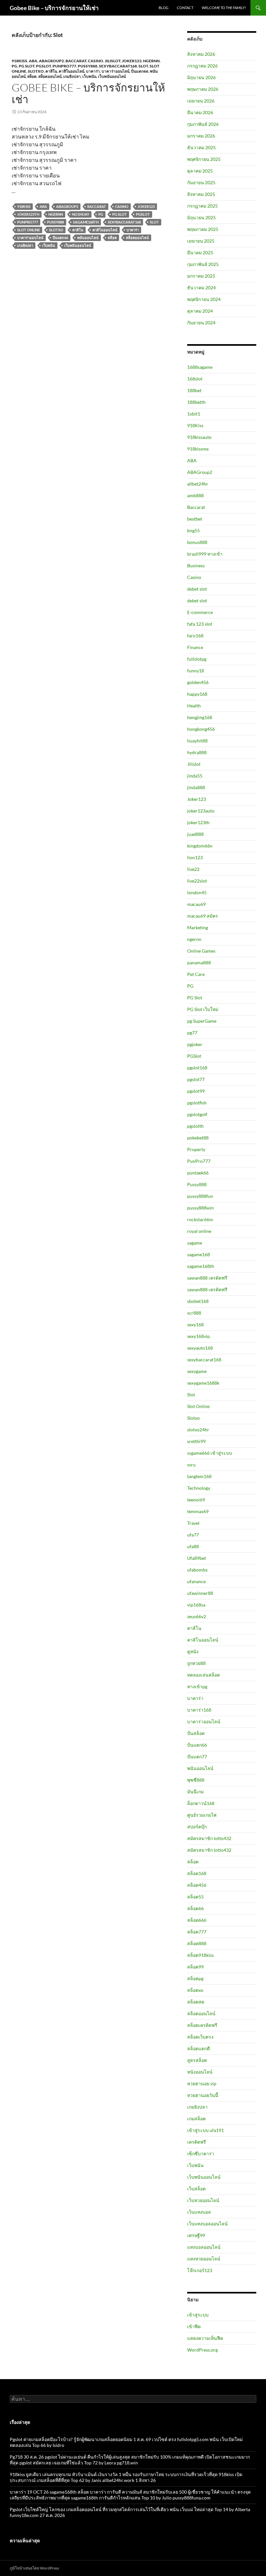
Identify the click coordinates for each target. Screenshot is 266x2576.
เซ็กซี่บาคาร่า (201, 2154)
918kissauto (199, 437)
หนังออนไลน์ (200, 2072)
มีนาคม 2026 (200, 112)
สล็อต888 (197, 1943)
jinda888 (196, 787)
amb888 (195, 495)
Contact (185, 8)
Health (194, 706)
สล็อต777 (197, 1932)
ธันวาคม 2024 (201, 288)
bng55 (193, 530)
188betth (196, 402)
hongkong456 (201, 729)
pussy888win (200, 1208)
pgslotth (195, 1126)
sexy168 (195, 1324)
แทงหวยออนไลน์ (204, 2259)
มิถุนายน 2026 (201, 77)
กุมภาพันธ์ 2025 (203, 264)
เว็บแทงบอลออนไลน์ (207, 2224)
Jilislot (113, 61)
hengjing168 (200, 717)
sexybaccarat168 (118, 66)
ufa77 (193, 1535)
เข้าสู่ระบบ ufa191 (206, 2130)
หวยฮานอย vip (202, 2083)
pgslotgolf (197, 1114)
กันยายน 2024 (201, 323)
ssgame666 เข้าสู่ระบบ (210, 1453)
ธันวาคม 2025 (201, 147)
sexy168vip (199, 1336)
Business (196, 566)
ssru (191, 1465)
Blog (163, 8)
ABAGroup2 (51, 61)
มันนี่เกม (195, 1792)
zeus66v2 (197, 1616)
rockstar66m (200, 1219)
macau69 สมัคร (203, 916)
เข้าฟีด (194, 2326)
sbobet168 (198, 1301)
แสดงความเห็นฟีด (205, 2338)
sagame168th (86, 222)
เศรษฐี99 (196, 2235)
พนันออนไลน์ (88, 238)
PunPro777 (64, 66)
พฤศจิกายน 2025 (204, 159)
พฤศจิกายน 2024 (204, 299)
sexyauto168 (200, 1348)
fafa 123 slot (200, 624)
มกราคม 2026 (201, 136)
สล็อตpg (195, 1978)
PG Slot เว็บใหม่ (203, 1009)
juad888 (195, 834)
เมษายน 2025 (201, 241)
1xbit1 (194, 414)
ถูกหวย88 (196, 1663)
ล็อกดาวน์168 (201, 1803)
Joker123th (28, 214)
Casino (96, 61)
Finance (195, 647)
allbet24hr (198, 484)
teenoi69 (196, 1500)
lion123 (195, 857)
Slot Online (29, 230)
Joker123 (132, 61)
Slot (143, 66)
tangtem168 (199, 1476)
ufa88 (193, 1546)
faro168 (195, 636)
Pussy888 (88, 66)
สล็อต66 (195, 1908)
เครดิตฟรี (197, 2142)
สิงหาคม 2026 (201, 54)
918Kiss (19, 61)
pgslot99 (196, 1091)
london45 (197, 892)
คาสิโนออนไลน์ (72, 71)
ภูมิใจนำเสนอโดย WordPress (34, 2568)
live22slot (197, 881)
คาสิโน (51, 71)
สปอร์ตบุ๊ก (197, 1827)
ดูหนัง (193, 1651)
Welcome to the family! (224, 8)
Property (196, 1149)
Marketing (198, 927)
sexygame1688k (203, 1383)
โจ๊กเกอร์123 (200, 2270)
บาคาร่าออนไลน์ (115, 71)
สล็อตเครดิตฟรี (202, 2025)
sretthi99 (196, 1441)
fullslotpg (197, 659)
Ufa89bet (197, 1558)
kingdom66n (200, 846)
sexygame (197, 1371)
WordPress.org (202, 2350)
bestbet (195, 519)
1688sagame (200, 367)
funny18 (196, 671)
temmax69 (198, 1511)
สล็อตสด (196, 2002)
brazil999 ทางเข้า (205, 554)
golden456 (198, 682)
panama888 (199, 963)
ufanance (196, 1581)
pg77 (192, 1033)
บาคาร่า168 (199, 1710)
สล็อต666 (197, 1920)
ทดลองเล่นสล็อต (204, 1675)
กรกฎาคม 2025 (202, 206)
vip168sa (196, 1605)
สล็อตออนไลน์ (50, 76)
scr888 (194, 1313)
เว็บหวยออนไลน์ (203, 2200)
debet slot (197, 589)
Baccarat (76, 61)
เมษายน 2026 (201, 101)
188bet (194, 390)
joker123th (198, 822)
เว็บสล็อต (196, 2189)
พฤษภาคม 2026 (203, 89)
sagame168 (199, 1254)
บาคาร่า (93, 71)
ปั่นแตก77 (197, 1757)
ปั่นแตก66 (140, 71)
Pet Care (196, 974)
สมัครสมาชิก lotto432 (209, 1838)
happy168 (197, 694)
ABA (33, 61)
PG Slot (27, 66)
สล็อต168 (197, 1873)
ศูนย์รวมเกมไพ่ (202, 1815)
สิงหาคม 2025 (201, 194)
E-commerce (200, 612)
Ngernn (56, 214)
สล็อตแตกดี (199, 2048)
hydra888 (197, 752)
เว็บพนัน (89, 76)
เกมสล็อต (196, 2119)
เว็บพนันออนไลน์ (112, 76)
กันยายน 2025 (201, 182)
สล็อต (32, 76)
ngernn (151, 61)
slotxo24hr (198, 1430)
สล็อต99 (195, 1967)
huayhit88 (197, 741)
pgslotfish (197, 1103)
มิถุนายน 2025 (201, 217)
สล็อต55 (195, 1897)
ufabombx (197, 1570)
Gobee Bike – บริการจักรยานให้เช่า (54, 8)
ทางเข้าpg (197, 1686)
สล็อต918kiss (200, 1955)
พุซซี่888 (196, 1780)
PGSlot (43, 66)
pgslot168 (197, 1068)
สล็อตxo (195, 1990)
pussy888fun (200, 1196)
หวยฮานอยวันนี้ (203, 2095)
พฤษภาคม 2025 (203, 229)
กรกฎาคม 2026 (202, 66)
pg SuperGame (202, 1021)
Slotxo (36, 71)
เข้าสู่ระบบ (198, 2315)
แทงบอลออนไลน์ (204, 2247)
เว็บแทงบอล (199, 2212)
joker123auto (201, 811)
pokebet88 (198, 1138)
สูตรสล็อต (197, 2060)
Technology (199, 1488)
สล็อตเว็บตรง (200, 2037)
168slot (195, 379)
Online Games (201, 951)
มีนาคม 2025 (200, 253)
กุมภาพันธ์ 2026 (203, 124)
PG (14, 66)
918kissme (198, 449)
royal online (199, 1231)
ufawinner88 (200, 1593)
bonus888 (197, 542)
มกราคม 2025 (201, 276)
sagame (195, 1243)
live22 (193, 869)
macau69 (196, 904)
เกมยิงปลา (72, 76)
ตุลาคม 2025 (200, 171)
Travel (193, 1523)
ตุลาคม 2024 (200, 311)
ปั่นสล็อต (196, 1733)
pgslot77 (196, 1079)
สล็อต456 (197, 1885)
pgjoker (195, 1044)
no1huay (81, 214)
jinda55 (195, 776)
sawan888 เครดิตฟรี (207, 1278)
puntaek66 (198, 1173)
